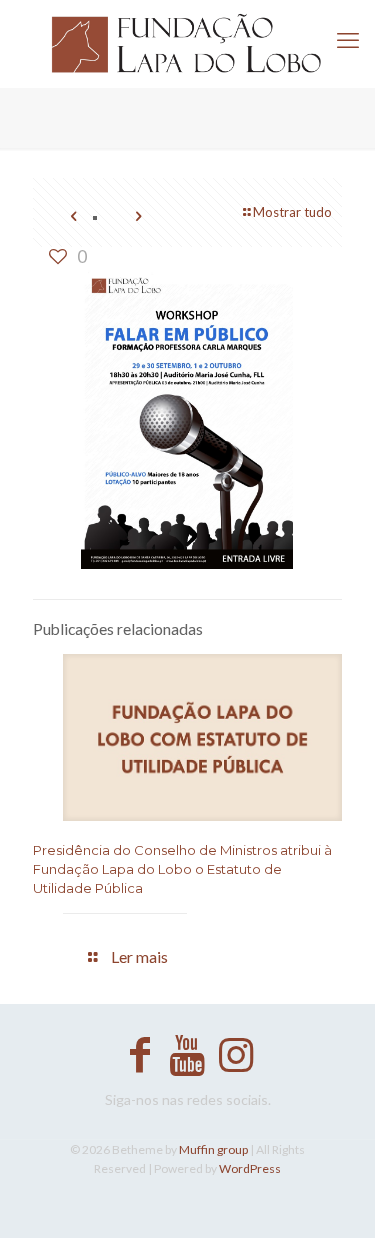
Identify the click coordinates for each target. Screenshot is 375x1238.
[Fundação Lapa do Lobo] (187, 43)
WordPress (250, 1168)
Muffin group (213, 1149)
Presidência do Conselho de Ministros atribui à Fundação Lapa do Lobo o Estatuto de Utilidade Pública (182, 869)
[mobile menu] (348, 40)
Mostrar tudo (292, 212)
